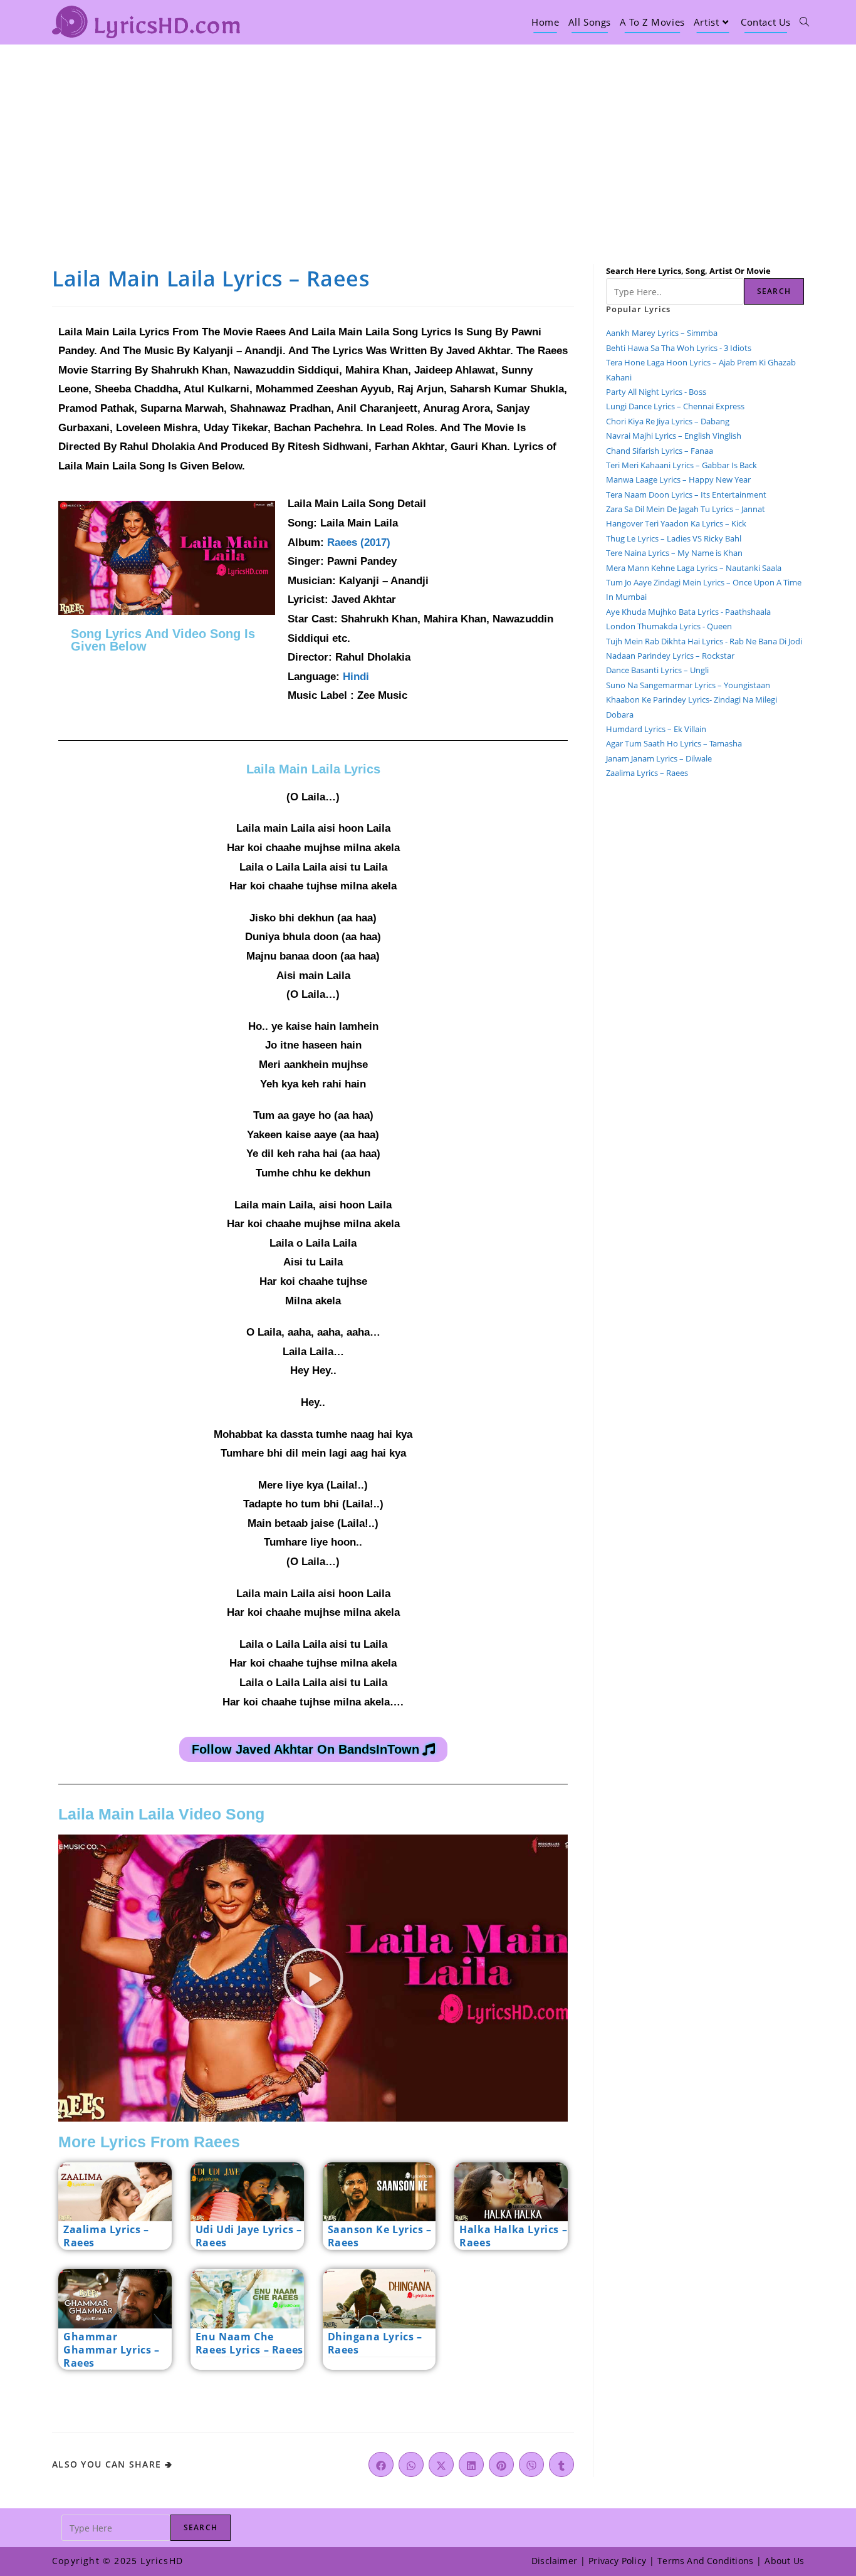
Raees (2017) (359, 542)
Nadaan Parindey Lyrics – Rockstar (670, 656)
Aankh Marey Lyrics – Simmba (662, 333)
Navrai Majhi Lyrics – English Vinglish (674, 436)
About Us (784, 2561)
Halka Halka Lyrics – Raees (513, 2236)
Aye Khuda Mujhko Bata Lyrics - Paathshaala (688, 612)
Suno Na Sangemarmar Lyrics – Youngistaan (688, 685)
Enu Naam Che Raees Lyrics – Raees (249, 2343)
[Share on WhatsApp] (411, 2464)
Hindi (356, 677)
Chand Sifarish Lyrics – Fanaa (660, 451)
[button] (313, 1978)
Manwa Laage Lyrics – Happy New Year (678, 479)
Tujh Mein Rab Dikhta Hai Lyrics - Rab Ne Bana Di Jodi (704, 641)
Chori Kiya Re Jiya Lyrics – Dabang (668, 421)
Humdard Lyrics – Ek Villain (656, 729)
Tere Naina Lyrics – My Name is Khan (674, 553)
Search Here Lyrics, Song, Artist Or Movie (688, 271)
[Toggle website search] (804, 22)
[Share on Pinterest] (501, 2464)
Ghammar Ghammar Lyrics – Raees (112, 2350)
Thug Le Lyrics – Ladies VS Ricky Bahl (674, 538)
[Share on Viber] (531, 2464)
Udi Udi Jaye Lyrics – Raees (249, 2236)
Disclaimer (554, 2561)
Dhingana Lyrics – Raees (375, 2343)
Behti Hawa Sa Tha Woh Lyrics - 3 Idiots (679, 348)
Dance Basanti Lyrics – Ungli (657, 670)
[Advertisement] (428, 139)
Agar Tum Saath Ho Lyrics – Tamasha (674, 743)
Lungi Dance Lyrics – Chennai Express (675, 406)
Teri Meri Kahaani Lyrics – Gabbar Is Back (681, 465)
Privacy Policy (617, 2561)
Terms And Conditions (705, 2561)
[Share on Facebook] (381, 2464)
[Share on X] (441, 2464)
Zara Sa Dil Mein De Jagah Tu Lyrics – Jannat (686, 509)
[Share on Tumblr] (561, 2464)
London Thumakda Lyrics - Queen (669, 626)
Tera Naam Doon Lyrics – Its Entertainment (686, 495)
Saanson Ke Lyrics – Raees (380, 2236)
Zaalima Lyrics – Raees (106, 2236)
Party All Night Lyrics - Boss (656, 392)
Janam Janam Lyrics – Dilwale (659, 758)
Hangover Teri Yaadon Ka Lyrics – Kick (677, 523)
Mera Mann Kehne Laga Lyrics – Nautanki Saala (694, 568)
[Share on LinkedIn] (471, 2464)
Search (774, 291)
